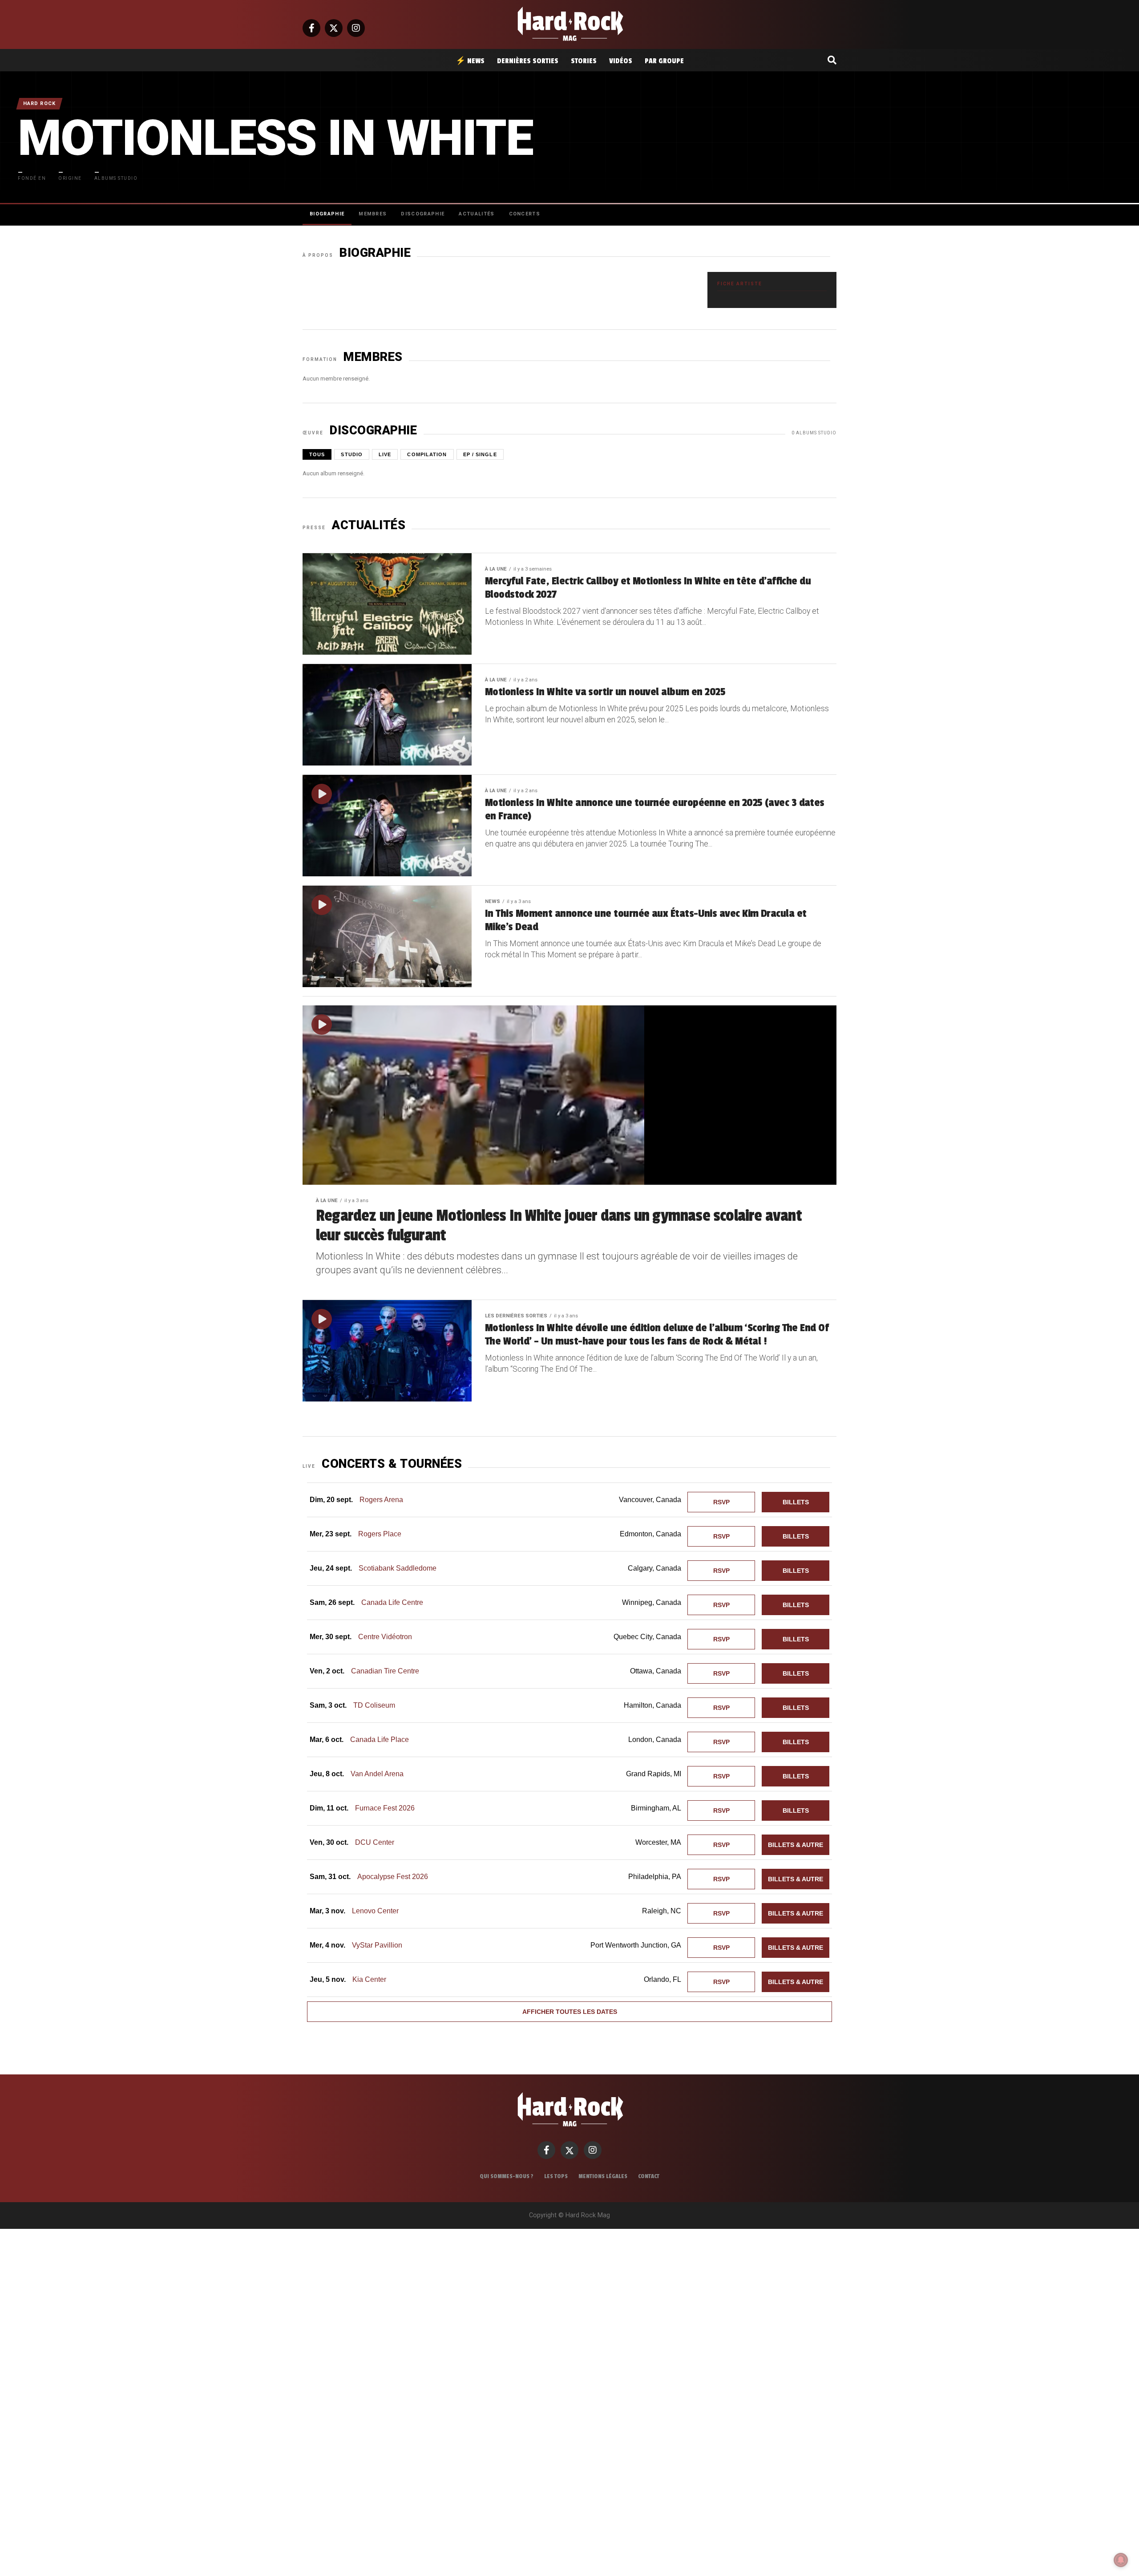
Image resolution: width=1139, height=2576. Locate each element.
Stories (584, 61)
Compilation (427, 454)
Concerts (525, 214)
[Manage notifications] (1121, 2560)
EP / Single (480, 454)
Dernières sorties (528, 61)
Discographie (423, 214)
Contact (649, 2176)
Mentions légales (603, 2176)
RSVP (721, 1502)
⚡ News (470, 61)
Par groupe (664, 61)
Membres (373, 214)
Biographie (327, 214)
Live (385, 454)
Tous (317, 454)
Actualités (477, 214)
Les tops (556, 2176)
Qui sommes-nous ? (507, 2176)
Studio (352, 454)
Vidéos (621, 61)
